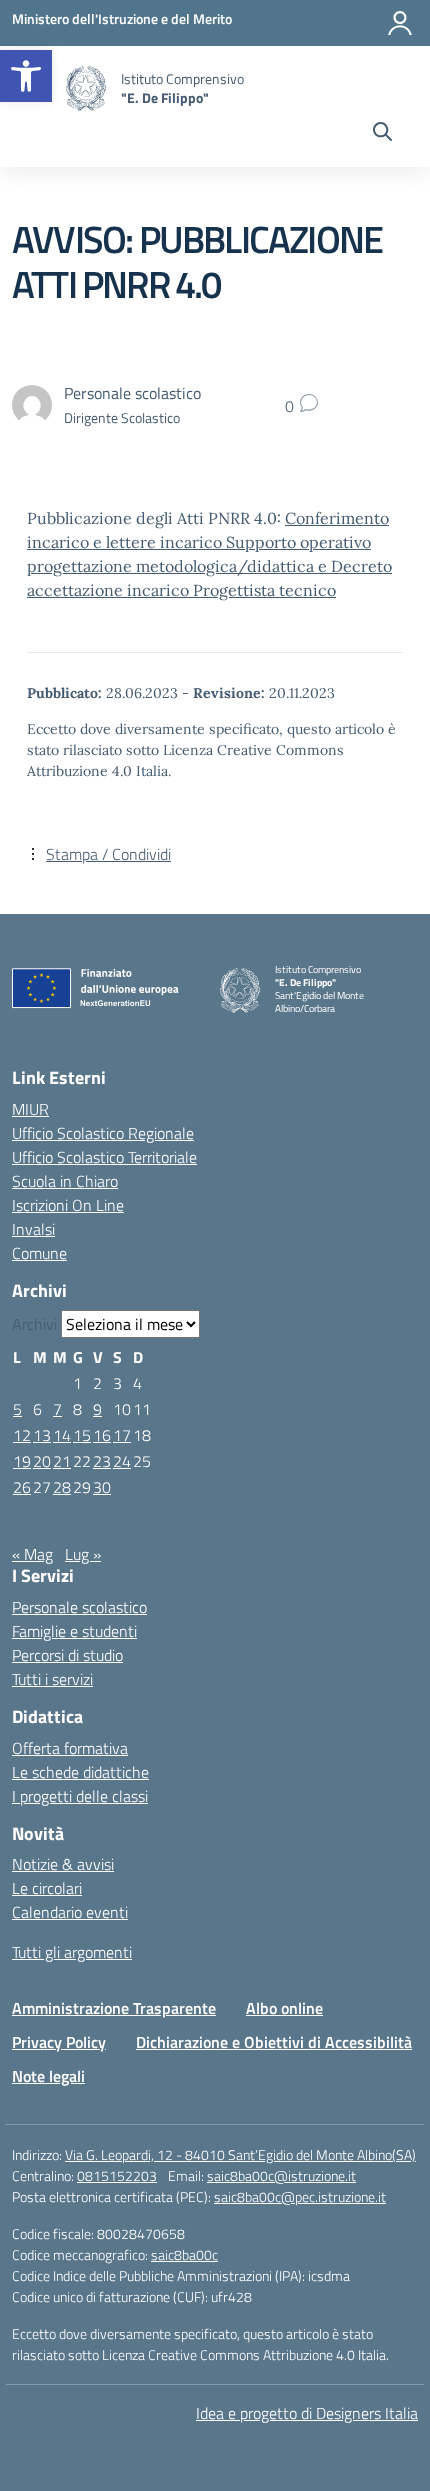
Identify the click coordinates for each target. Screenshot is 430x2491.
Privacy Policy (59, 2042)
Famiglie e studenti (74, 1631)
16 (102, 1435)
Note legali (48, 2076)
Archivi (34, 1324)
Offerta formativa (70, 1748)
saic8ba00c (184, 2254)
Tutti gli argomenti (72, 1952)
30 (102, 1487)
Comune (39, 1253)
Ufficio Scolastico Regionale (103, 1133)
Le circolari (47, 1888)
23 (102, 1461)
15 (82, 1435)
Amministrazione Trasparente (114, 2008)
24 (122, 1461)
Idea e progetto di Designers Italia (307, 2413)
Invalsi (33, 1229)
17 (122, 1435)
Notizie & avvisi (63, 1864)
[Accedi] (400, 23)
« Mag (32, 1554)
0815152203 (117, 2175)
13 (42, 1435)
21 (62, 1461)
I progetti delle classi (80, 1796)
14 (62, 1435)
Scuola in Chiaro (65, 1181)
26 (22, 1487)
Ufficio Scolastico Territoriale (104, 1157)
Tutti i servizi (52, 1679)
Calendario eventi (70, 1912)
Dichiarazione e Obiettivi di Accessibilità (274, 2042)
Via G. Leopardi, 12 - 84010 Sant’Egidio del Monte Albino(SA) (240, 2154)
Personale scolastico (79, 1607)
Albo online (284, 2008)
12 (22, 1435)
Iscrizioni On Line (68, 1205)
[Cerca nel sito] (382, 134)
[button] (26, 76)
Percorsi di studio (67, 1655)
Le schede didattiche (80, 1772)
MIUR (30, 1109)
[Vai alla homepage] (86, 88)
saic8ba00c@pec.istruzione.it (300, 2196)
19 (22, 1461)
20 (42, 1461)
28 (62, 1487)
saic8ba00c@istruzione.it (281, 2175)
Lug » (83, 1554)
